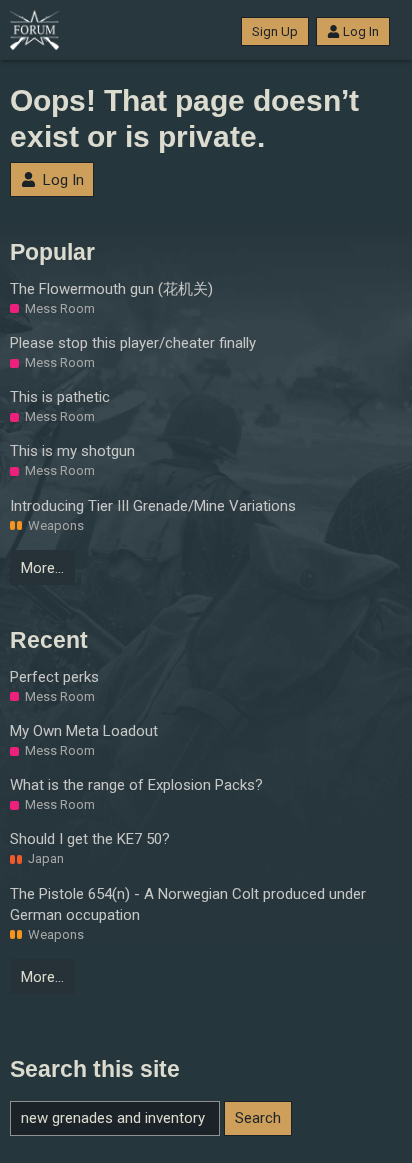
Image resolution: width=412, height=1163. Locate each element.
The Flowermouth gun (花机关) (111, 289)
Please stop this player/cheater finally (133, 343)
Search (258, 1118)
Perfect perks (54, 677)
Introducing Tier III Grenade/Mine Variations (153, 506)
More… (42, 568)
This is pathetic (60, 397)
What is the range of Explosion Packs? (136, 785)
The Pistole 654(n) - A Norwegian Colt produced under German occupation (188, 904)
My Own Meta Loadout (84, 731)
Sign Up (275, 31)
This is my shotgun (72, 451)
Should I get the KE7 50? (90, 839)
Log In (361, 31)
